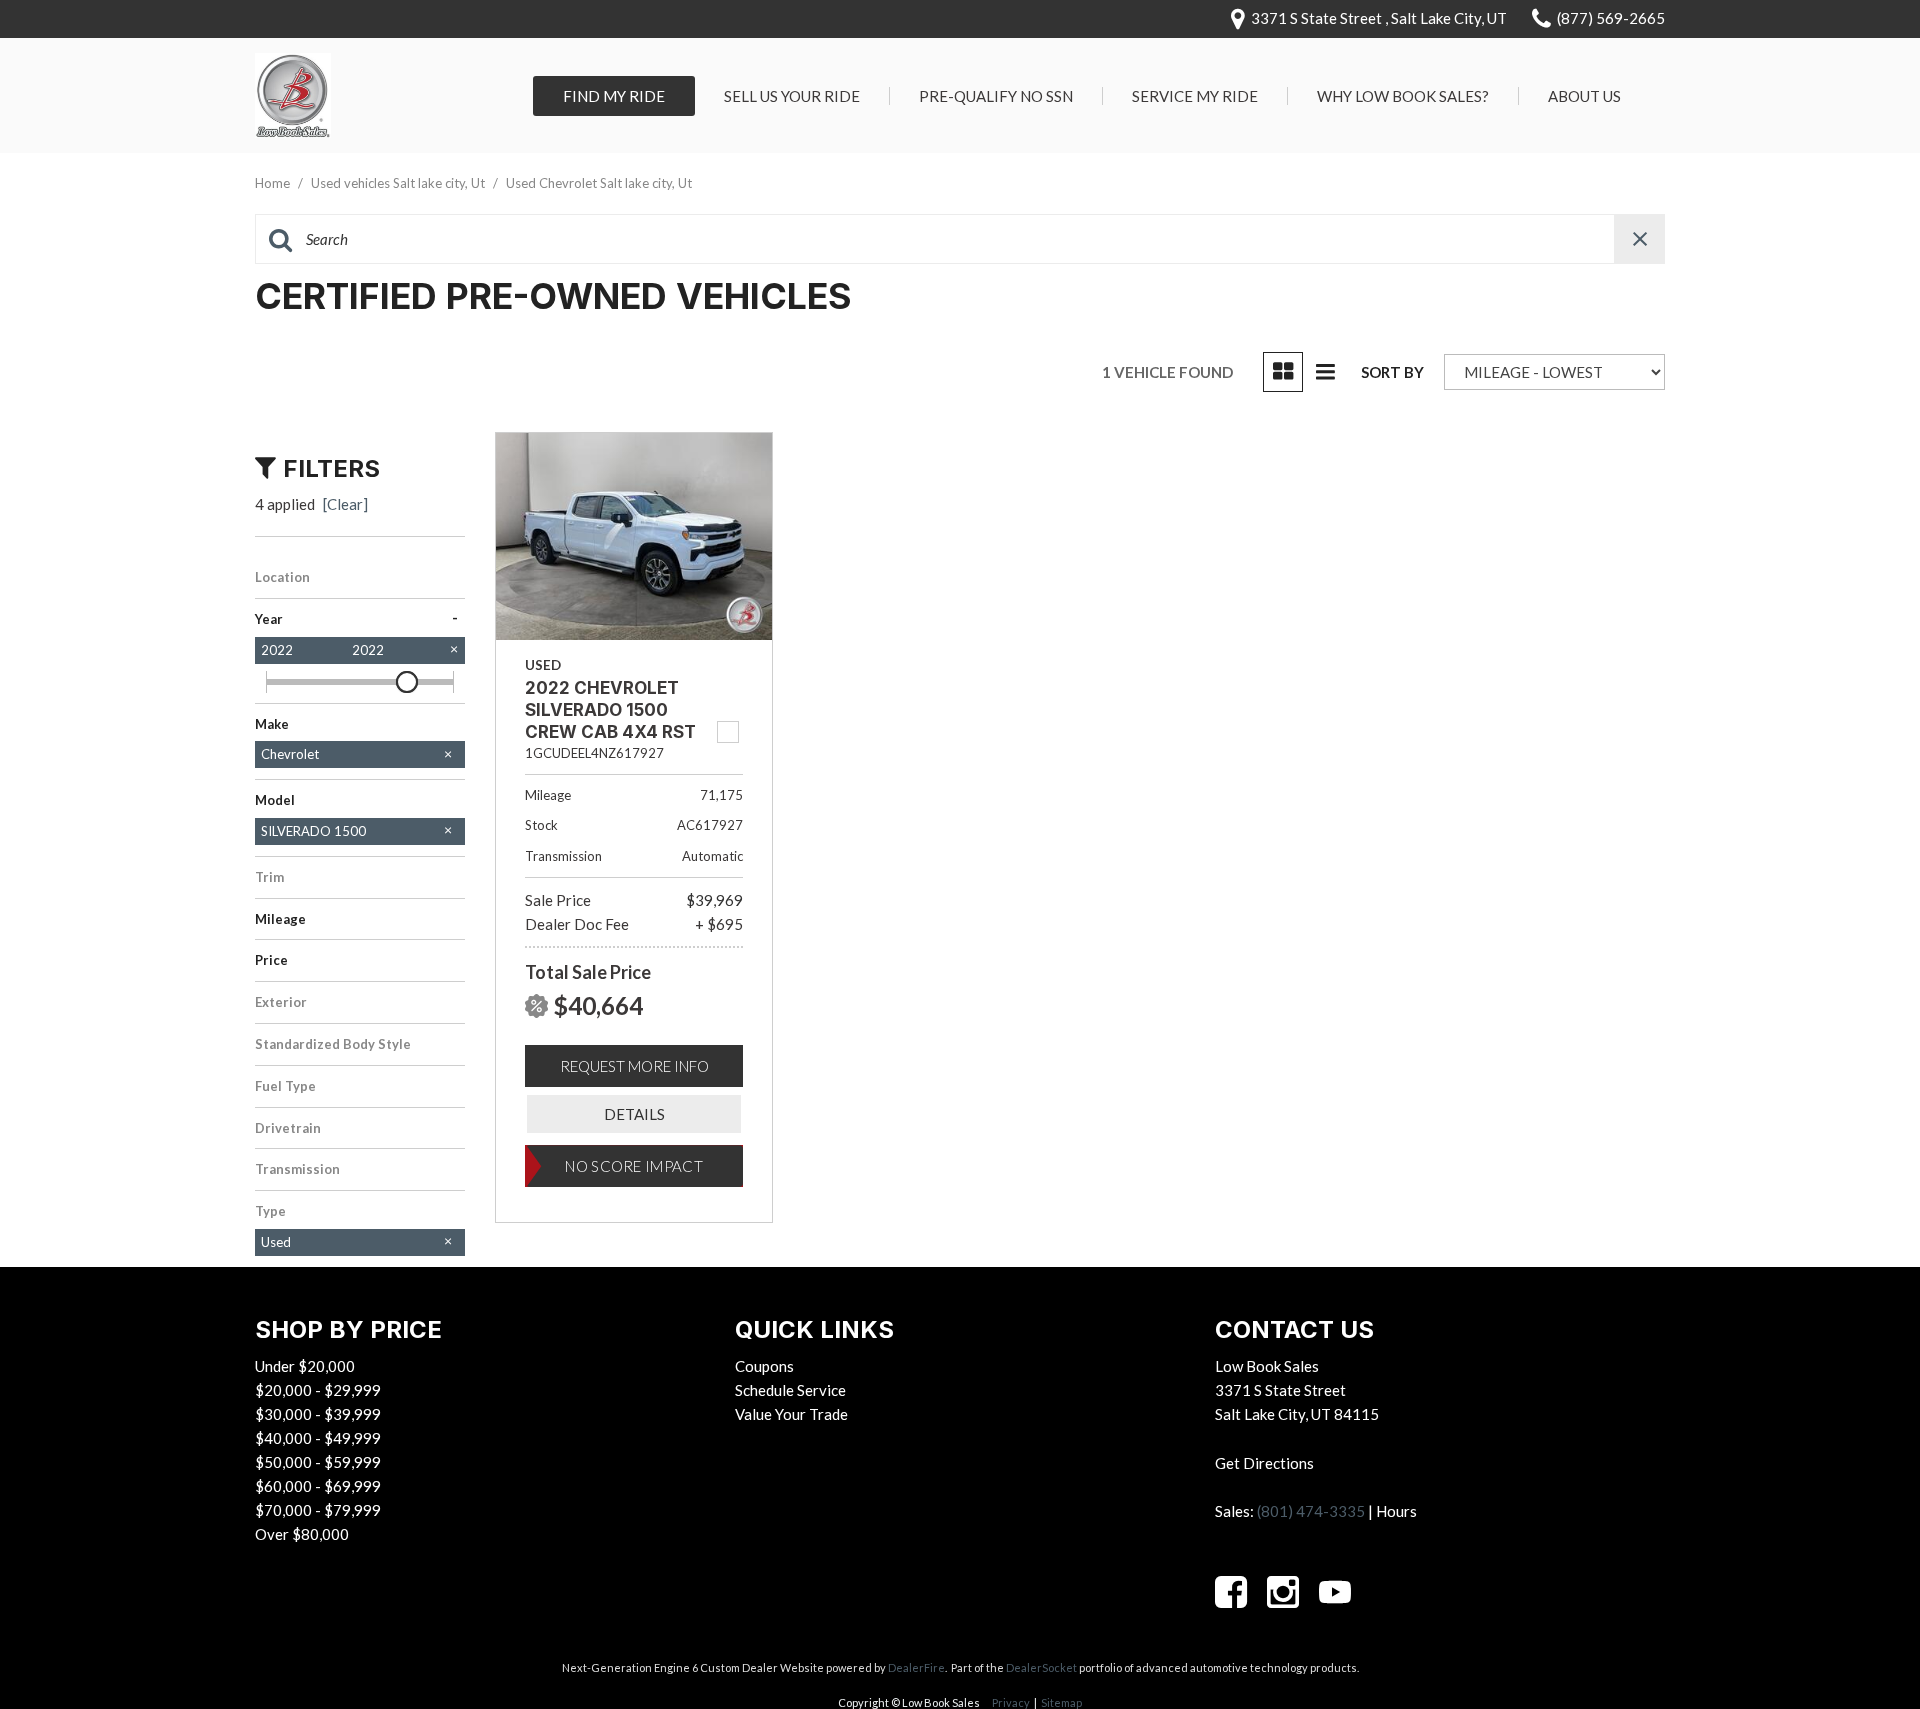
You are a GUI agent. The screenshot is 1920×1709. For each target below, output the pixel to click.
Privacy (1011, 1702)
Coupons (764, 1366)
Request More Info (634, 1066)
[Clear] (345, 504)
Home (274, 183)
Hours (1396, 1511)
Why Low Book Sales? (1403, 96)
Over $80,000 (302, 1534)
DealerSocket (1041, 1667)
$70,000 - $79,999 (318, 1510)
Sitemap (1061, 1702)
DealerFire (916, 1667)
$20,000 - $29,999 (318, 1390)
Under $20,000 (305, 1366)
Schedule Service (790, 1390)
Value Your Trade (791, 1414)
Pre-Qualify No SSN (996, 96)
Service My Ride (1195, 96)
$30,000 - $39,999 (318, 1414)
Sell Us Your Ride (792, 96)
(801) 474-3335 (1311, 1511)
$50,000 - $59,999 (318, 1462)
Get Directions (1264, 1463)
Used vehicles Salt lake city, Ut (399, 183)
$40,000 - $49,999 (318, 1438)
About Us (1584, 96)
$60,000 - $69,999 (318, 1486)
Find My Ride (614, 96)
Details (634, 1114)
